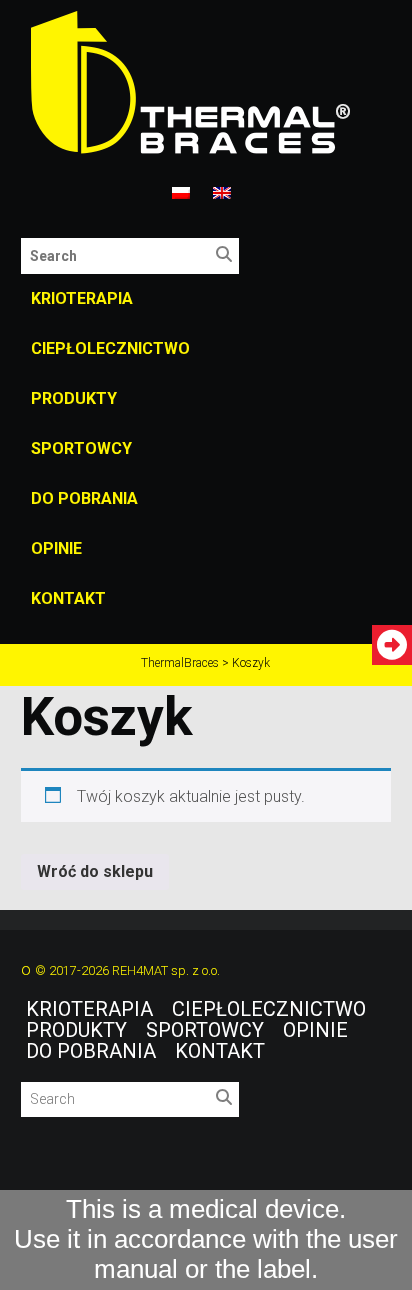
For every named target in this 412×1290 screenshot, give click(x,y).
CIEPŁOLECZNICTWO (110, 348)
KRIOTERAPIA (82, 298)
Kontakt (68, 598)
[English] (222, 194)
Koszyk (107, 717)
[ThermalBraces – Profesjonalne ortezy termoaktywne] (206, 84)
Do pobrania (84, 498)
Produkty (74, 398)
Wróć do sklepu (95, 871)
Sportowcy (81, 448)
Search (228, 258)
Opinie (56, 548)
